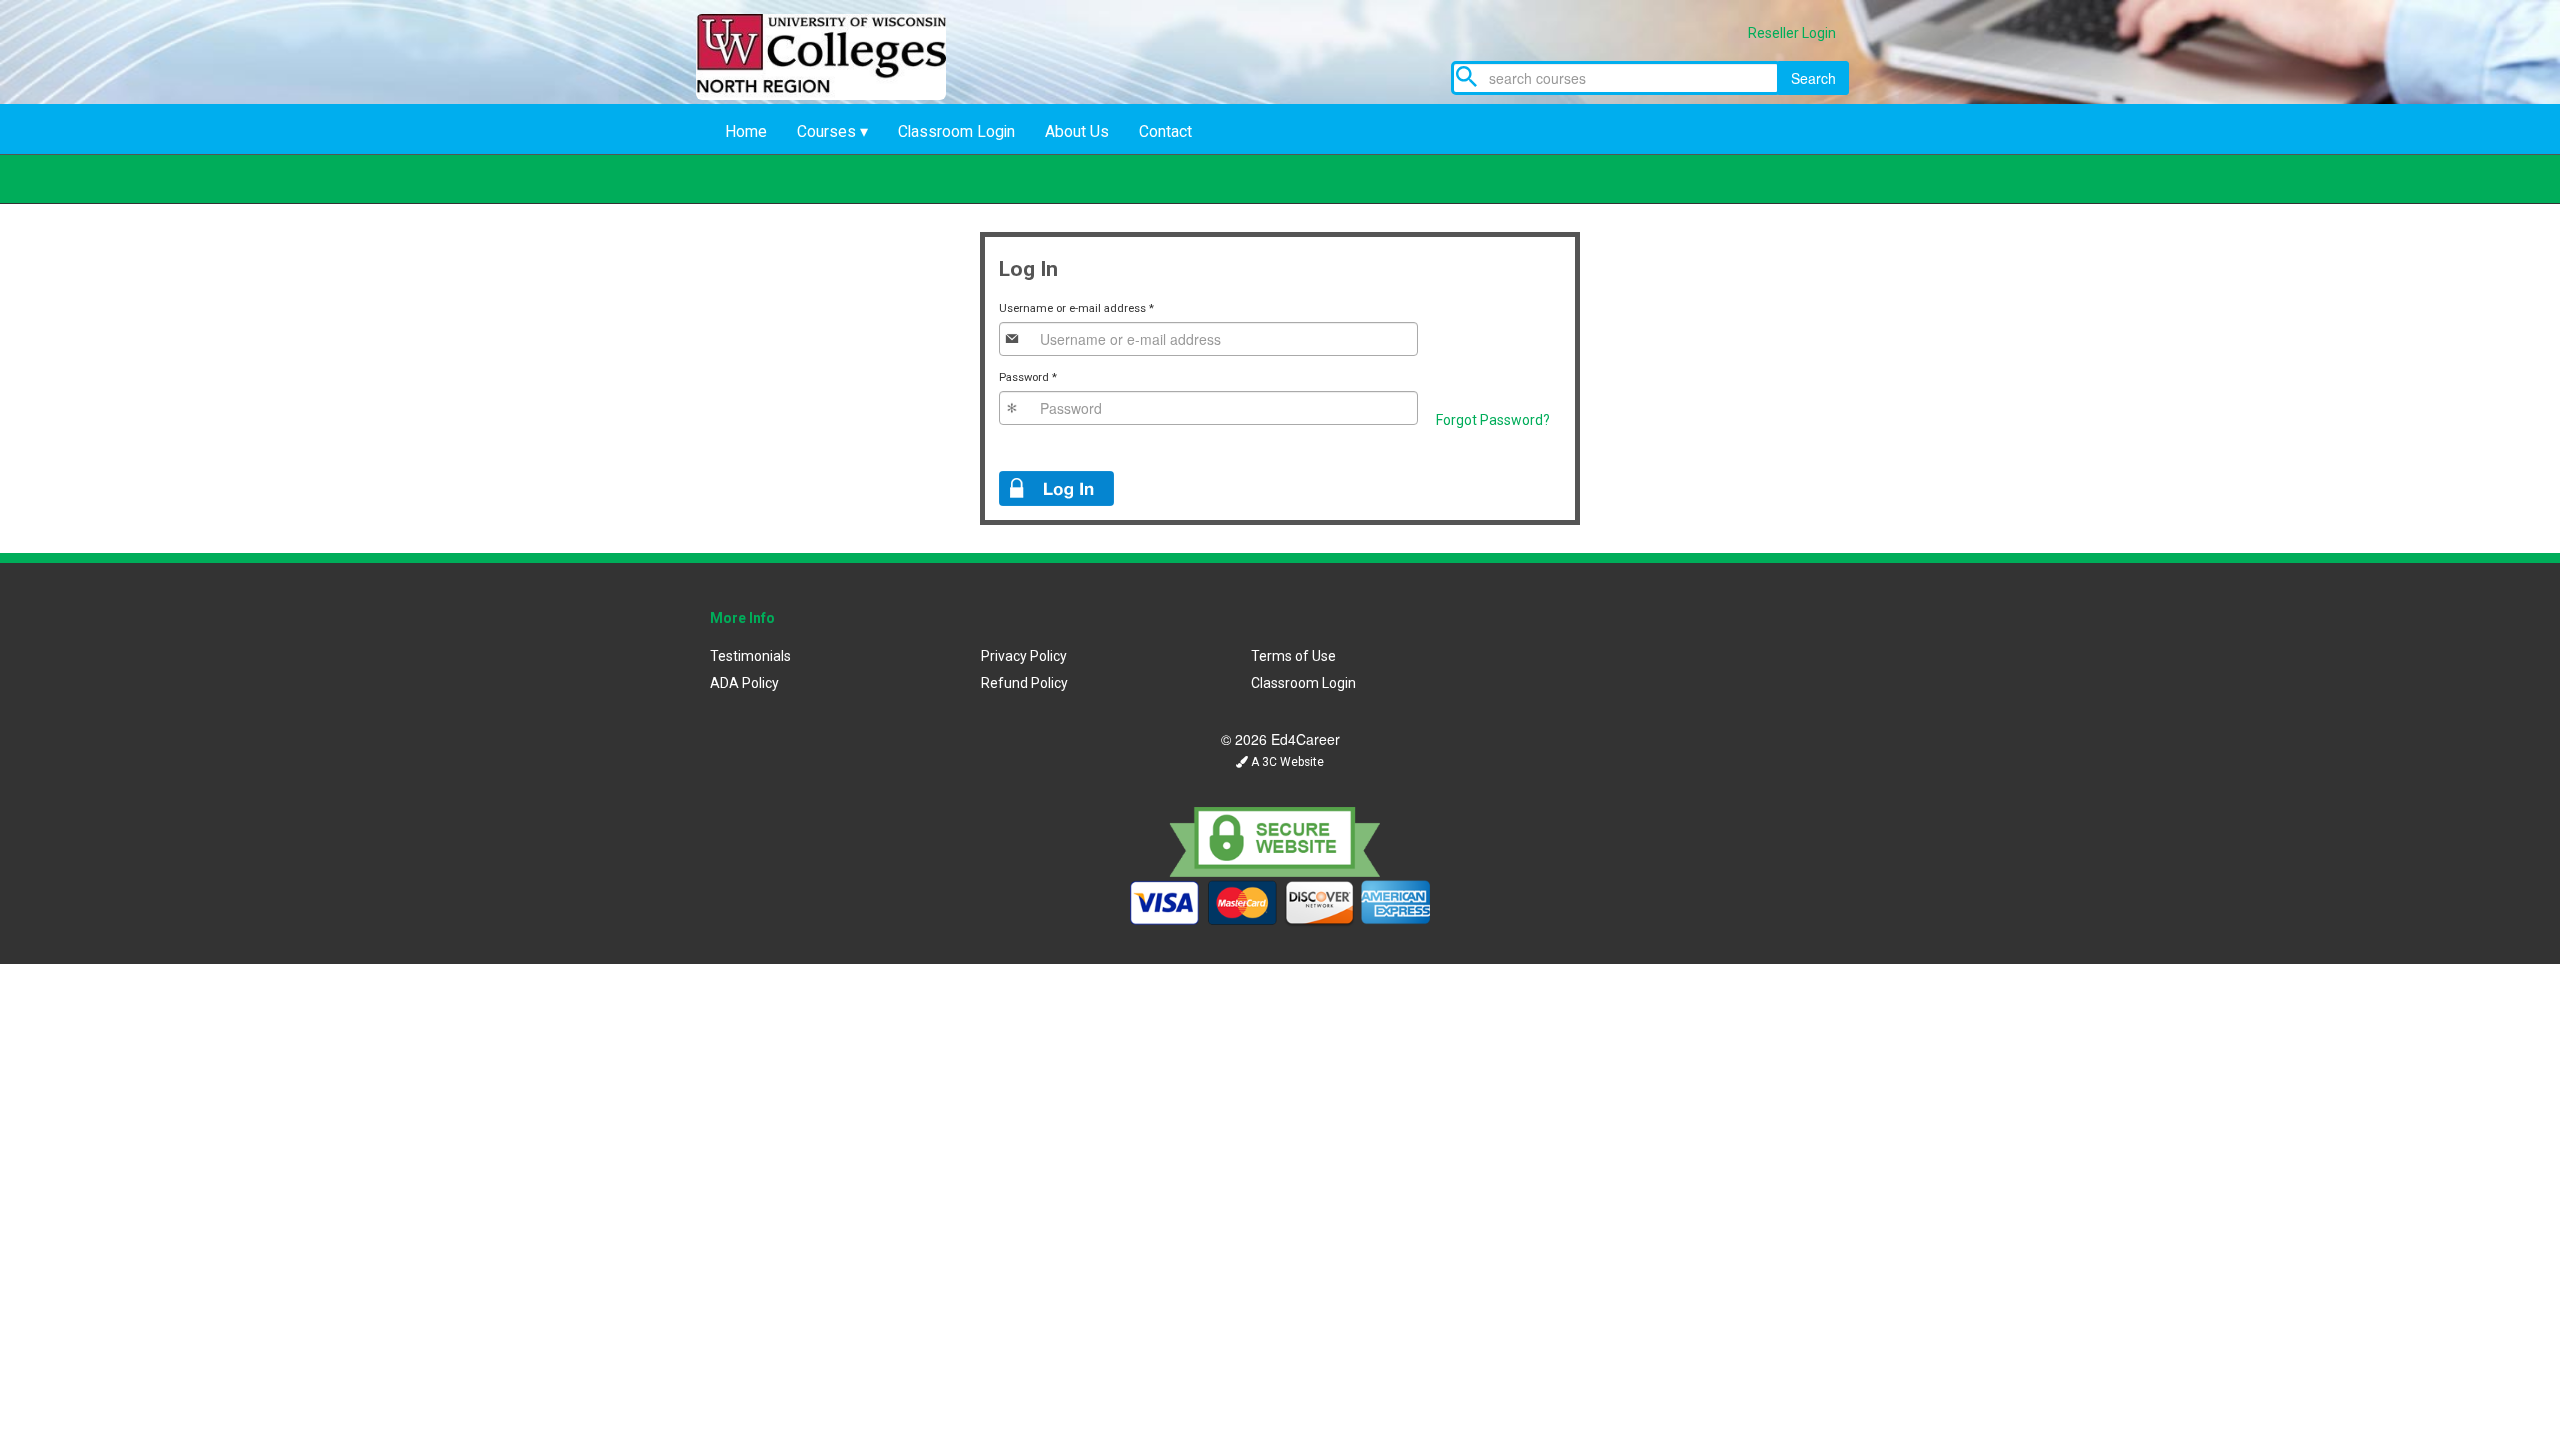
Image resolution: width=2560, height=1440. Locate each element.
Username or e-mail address (1076, 308)
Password (1028, 377)
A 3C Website (1286, 762)
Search (1813, 78)
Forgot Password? (1493, 420)
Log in (1056, 488)
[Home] (835, 94)
